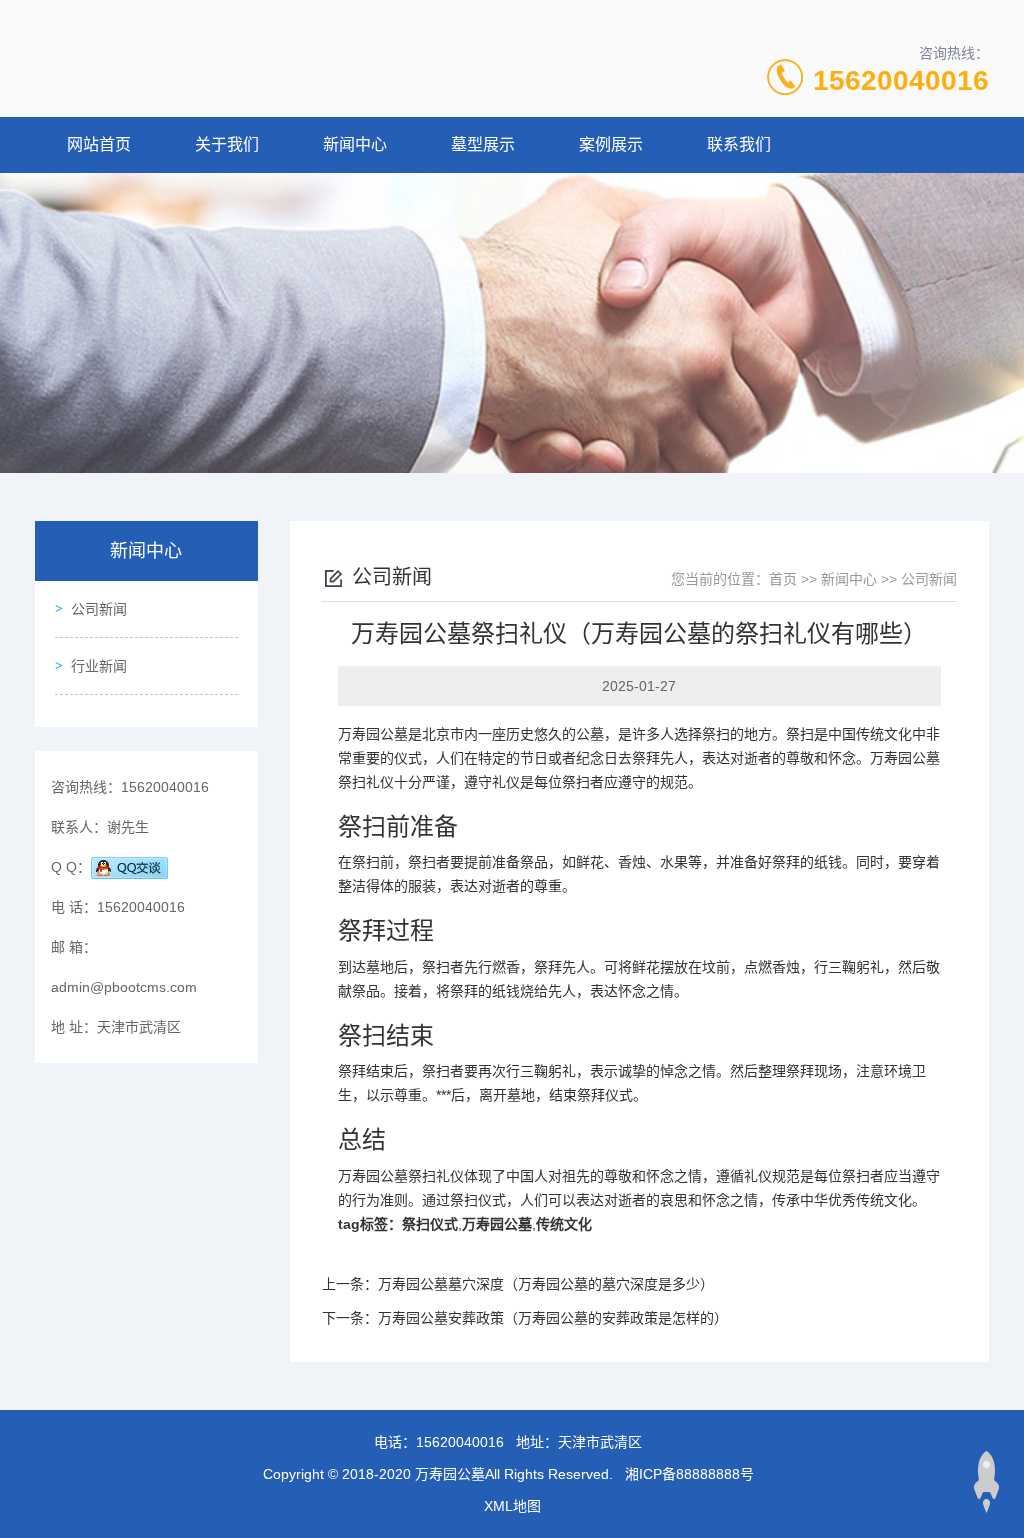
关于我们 (227, 144)
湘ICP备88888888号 (689, 1474)
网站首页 (99, 144)
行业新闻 (99, 666)
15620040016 (901, 80)
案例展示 (611, 144)
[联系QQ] (129, 867)
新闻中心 (355, 144)
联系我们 (739, 144)
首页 (783, 579)
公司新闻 (99, 609)
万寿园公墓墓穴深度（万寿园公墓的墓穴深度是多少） (546, 1284)
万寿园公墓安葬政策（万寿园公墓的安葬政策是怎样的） (553, 1318)
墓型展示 (483, 144)
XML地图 (512, 1506)
